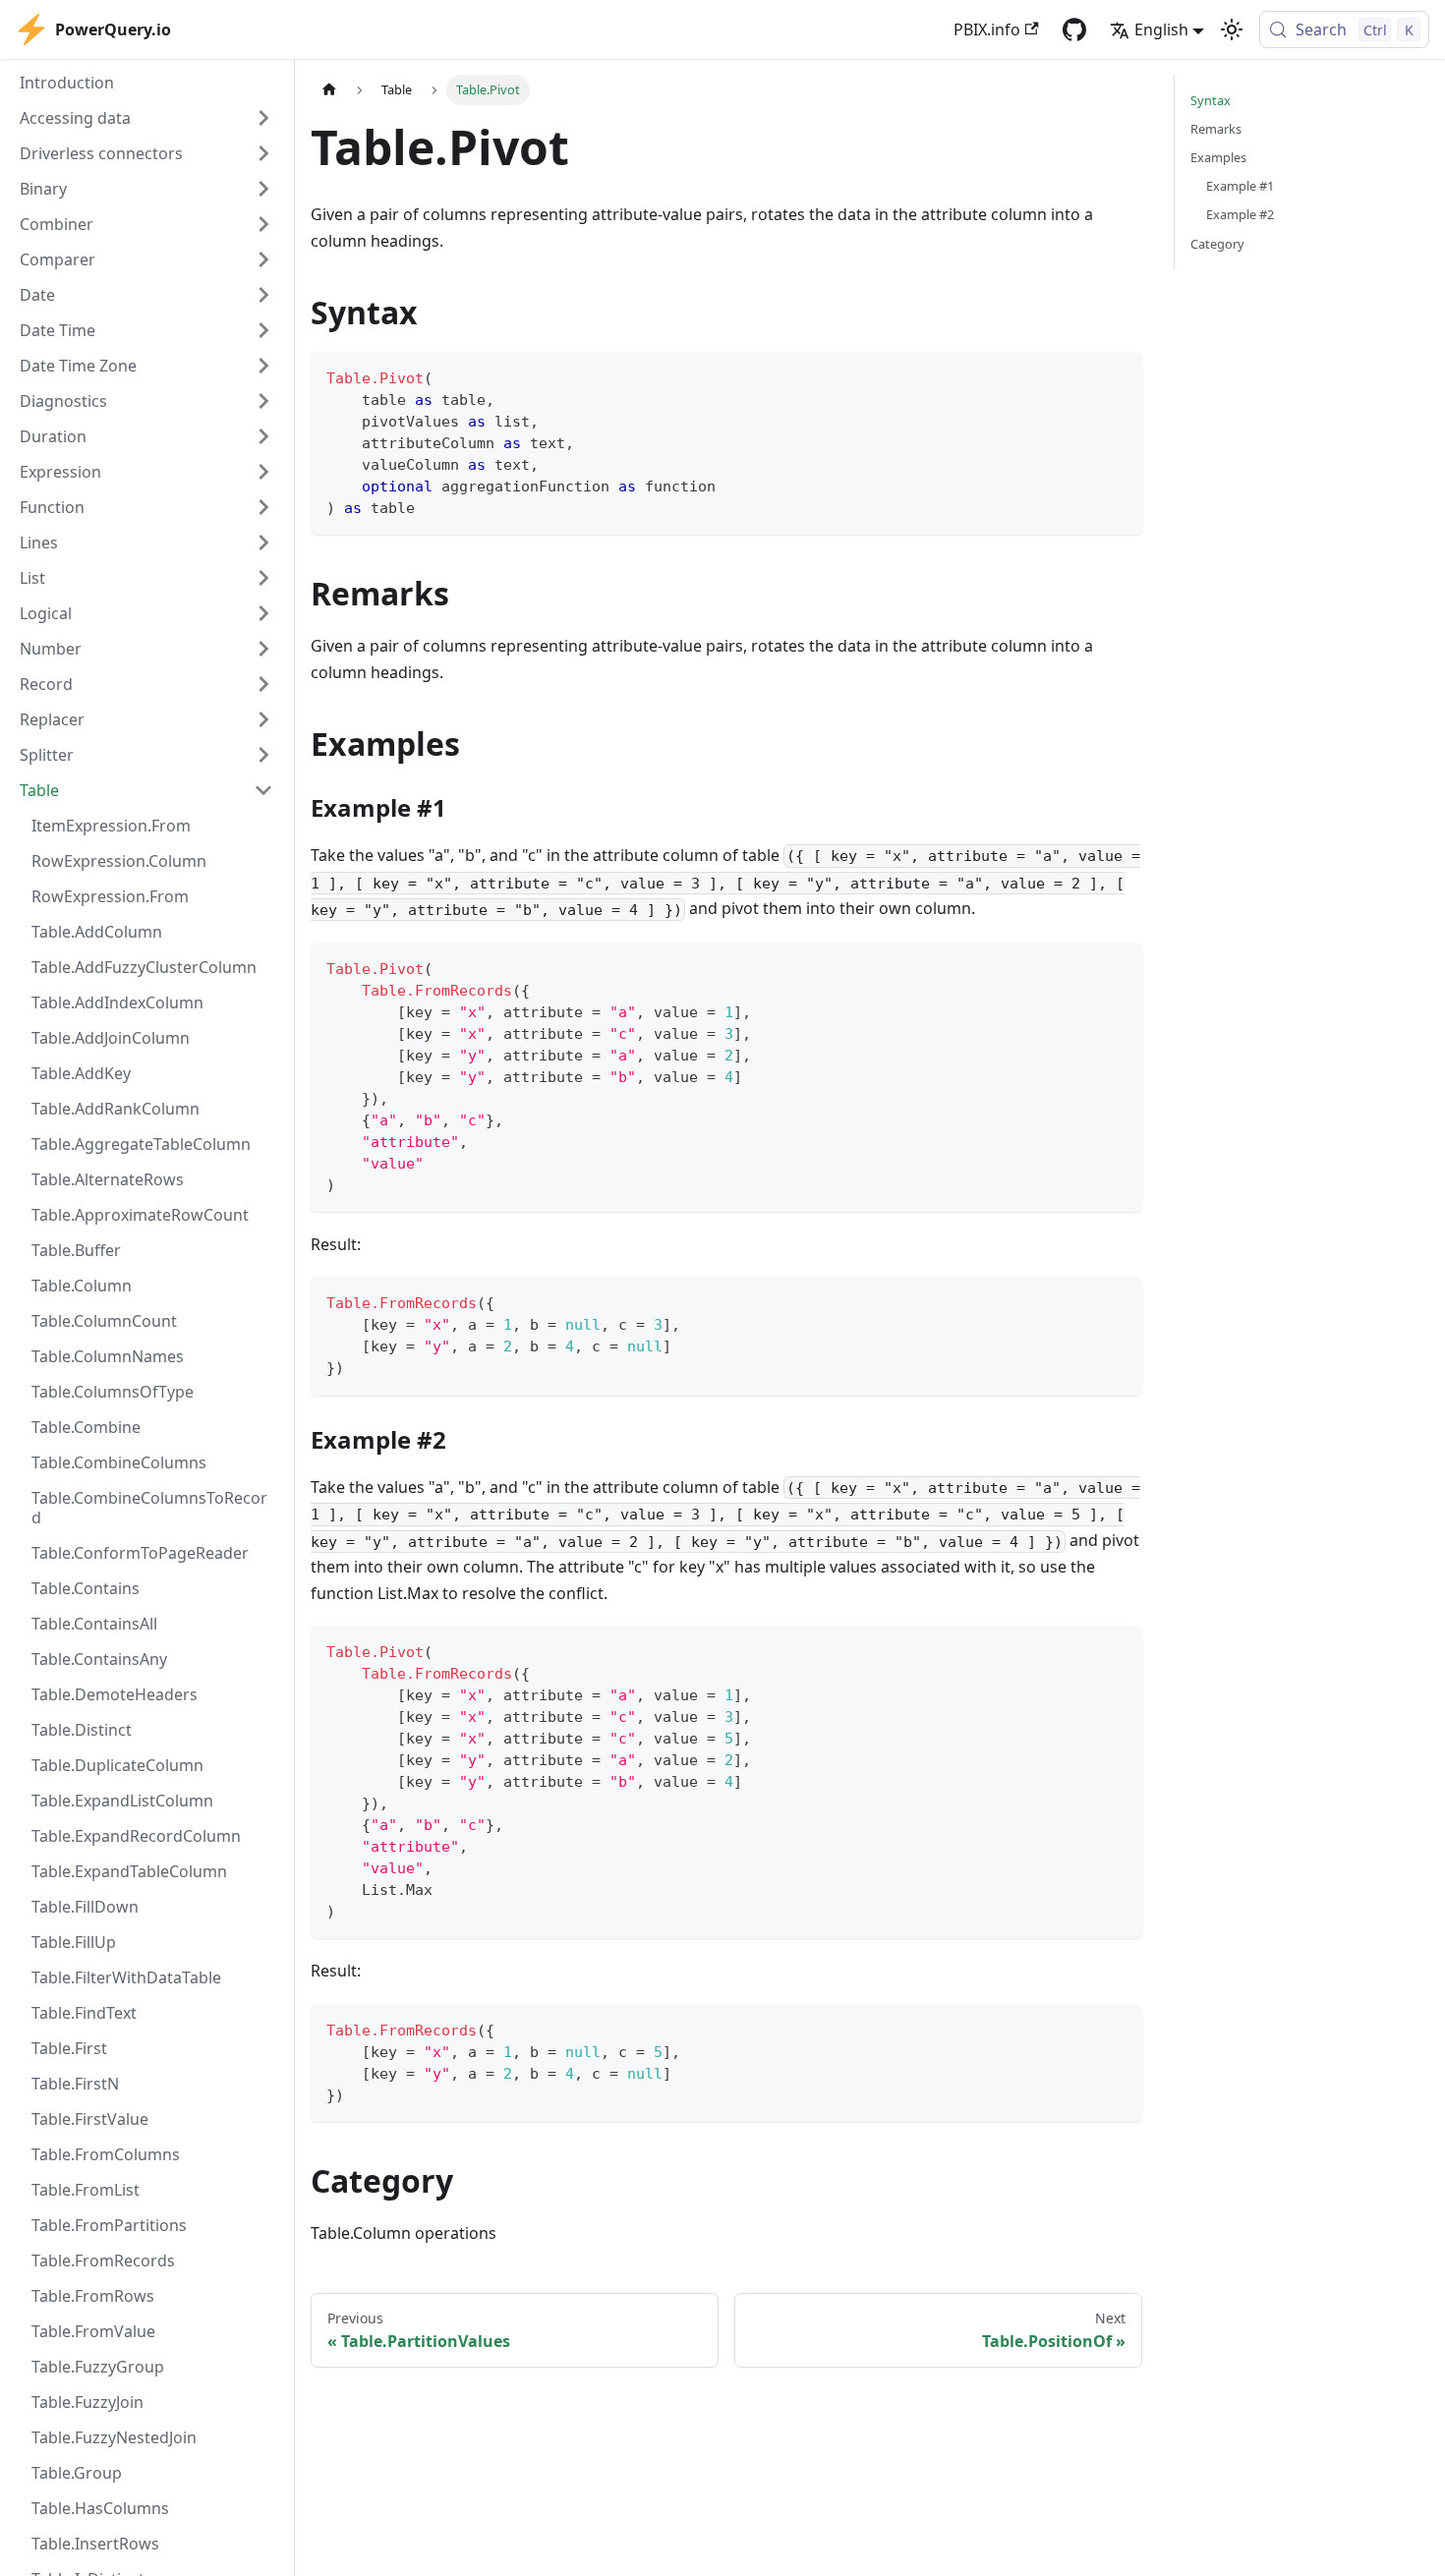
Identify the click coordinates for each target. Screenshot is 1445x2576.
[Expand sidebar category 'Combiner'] (263, 224)
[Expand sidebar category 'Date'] (263, 295)
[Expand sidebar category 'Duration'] (263, 436)
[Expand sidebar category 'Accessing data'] (263, 118)
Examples (1218, 157)
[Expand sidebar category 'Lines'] (263, 543)
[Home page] (329, 90)
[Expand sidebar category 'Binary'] (263, 189)
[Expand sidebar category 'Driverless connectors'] (263, 153)
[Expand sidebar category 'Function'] (263, 507)
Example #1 (1240, 186)
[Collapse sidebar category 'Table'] (263, 790)
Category (1217, 244)
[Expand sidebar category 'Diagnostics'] (263, 401)
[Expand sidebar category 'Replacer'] (263, 719)
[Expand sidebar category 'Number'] (263, 649)
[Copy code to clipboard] (1118, 376)
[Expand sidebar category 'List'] (263, 578)
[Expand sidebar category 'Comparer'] (263, 259)
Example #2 (1240, 214)
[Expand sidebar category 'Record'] (263, 684)
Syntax (1211, 100)
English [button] (1161, 29)
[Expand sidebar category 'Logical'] (263, 613)
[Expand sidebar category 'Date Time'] (263, 330)
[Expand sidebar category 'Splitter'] (263, 755)
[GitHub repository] (1074, 29)
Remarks (1216, 129)
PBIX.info (987, 29)
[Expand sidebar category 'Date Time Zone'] (263, 366)
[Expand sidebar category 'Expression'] (263, 472)
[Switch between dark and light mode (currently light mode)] (1232, 29)
